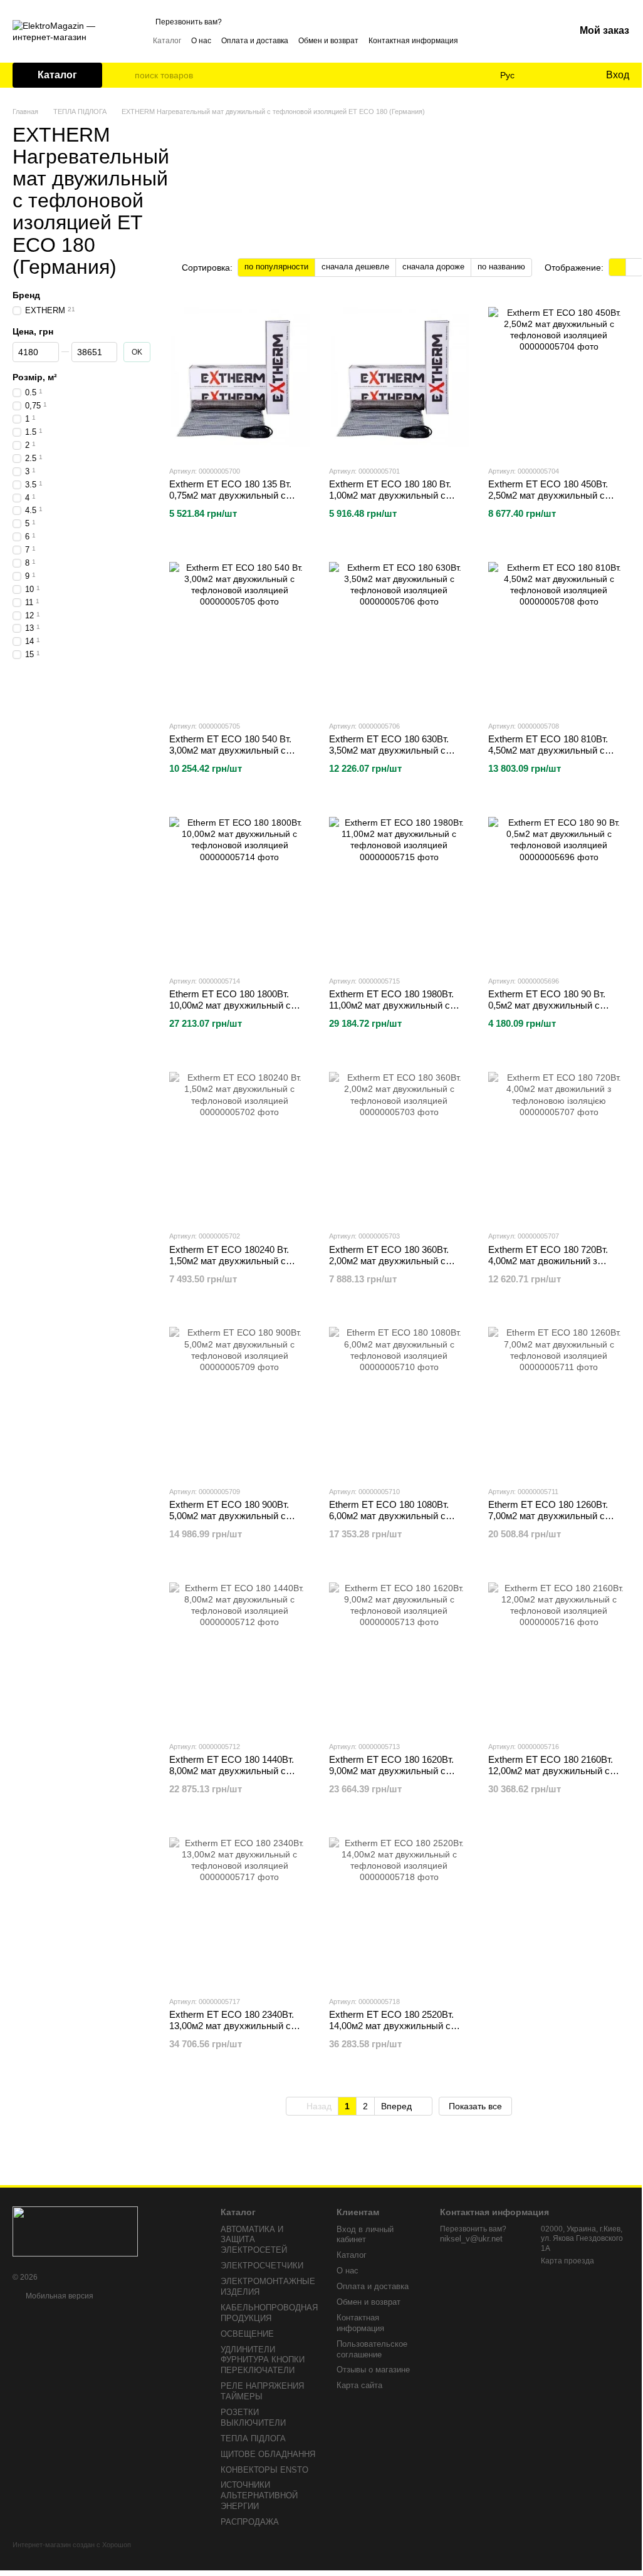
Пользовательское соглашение (372, 2349)
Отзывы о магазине (373, 2370)
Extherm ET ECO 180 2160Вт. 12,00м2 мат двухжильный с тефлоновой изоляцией (551, 1771)
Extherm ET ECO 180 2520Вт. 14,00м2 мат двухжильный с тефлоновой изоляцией (391, 2026)
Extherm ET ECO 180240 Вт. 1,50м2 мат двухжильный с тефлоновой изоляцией (229, 1261)
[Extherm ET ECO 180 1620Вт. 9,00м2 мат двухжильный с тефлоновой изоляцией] (400, 1653)
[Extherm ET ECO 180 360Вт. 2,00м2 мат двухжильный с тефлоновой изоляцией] (400, 1142)
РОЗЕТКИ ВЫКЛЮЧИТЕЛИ (253, 2418)
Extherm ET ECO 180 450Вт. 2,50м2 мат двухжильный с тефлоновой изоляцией (548, 495)
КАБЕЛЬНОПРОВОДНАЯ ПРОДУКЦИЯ (269, 2313)
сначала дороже (433, 267)
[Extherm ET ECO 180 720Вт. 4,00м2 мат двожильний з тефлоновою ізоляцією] (559, 1142)
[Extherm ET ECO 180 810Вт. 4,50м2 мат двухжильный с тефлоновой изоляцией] (559, 632)
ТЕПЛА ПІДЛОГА (253, 2438)
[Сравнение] (545, 75)
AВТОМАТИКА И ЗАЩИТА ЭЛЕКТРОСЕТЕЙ (254, 2240)
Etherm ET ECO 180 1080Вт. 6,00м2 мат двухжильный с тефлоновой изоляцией (389, 1516)
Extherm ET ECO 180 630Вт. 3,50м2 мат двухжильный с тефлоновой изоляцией (389, 750)
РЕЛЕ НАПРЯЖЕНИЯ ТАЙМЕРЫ (262, 2391)
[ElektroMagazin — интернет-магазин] (75, 2231)
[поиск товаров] (125, 75)
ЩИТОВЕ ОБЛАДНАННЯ (268, 2454)
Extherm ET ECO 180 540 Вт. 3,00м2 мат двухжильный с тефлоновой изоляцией (230, 750)
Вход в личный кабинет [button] (365, 2235)
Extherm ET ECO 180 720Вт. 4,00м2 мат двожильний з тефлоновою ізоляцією (548, 1261)
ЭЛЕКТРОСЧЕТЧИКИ (262, 2266)
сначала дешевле (355, 267)
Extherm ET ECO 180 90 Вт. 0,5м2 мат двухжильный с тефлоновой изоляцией (547, 1005)
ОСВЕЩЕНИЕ (247, 2334)
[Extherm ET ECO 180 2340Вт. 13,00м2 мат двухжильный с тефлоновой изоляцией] (240, 1908)
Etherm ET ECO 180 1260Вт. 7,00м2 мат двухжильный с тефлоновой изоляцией (548, 1516)
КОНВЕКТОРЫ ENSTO (264, 2470)
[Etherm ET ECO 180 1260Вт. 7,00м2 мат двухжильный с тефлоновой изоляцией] (559, 1398)
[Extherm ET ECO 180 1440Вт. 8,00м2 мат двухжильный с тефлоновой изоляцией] (240, 1653)
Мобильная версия (59, 2296)
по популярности (276, 267)
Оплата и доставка (255, 41)
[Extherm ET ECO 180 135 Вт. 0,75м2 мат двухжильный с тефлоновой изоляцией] (240, 377)
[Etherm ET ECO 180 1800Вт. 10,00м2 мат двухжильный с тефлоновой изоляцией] (240, 887)
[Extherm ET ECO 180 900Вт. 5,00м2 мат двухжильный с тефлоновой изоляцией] (240, 1398)
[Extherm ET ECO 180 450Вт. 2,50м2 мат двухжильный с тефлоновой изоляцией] (559, 377)
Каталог (167, 41)
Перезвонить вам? (189, 22)
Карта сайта (359, 2385)
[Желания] (570, 75)
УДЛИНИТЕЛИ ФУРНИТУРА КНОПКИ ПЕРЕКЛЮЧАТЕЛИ (263, 2360)
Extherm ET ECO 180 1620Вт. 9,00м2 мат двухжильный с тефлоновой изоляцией (391, 1771)
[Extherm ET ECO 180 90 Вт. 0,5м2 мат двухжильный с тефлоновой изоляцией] (559, 887)
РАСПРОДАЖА (250, 2522)
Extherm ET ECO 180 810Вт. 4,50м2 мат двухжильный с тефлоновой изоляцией (548, 750)
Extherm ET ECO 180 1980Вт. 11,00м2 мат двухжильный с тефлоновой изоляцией (391, 1005)
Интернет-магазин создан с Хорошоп (72, 2545)
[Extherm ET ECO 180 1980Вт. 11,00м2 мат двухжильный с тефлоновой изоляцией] (400, 887)
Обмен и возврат (328, 41)
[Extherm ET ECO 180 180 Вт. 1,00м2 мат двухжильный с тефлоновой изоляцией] (400, 377)
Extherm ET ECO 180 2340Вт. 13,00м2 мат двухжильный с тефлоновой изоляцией (232, 2026)
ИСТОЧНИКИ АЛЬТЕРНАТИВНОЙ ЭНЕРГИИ (259, 2495)
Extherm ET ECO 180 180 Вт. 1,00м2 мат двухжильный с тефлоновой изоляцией (390, 495)
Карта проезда (567, 2261)
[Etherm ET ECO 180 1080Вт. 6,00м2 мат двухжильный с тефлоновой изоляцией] (400, 1398)
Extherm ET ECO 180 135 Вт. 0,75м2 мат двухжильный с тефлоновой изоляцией (230, 495)
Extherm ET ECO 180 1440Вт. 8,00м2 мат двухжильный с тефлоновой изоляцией (232, 1771)
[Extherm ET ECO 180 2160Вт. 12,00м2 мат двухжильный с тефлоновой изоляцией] (559, 1653)
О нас (201, 41)
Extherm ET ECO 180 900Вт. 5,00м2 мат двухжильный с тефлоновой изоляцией (229, 1516)
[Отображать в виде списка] (634, 267)
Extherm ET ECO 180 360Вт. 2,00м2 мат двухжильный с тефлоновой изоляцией (389, 1261)
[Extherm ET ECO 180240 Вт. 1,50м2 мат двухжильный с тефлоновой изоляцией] (240, 1142)
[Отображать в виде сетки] (618, 267)
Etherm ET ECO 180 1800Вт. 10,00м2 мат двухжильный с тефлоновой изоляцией (230, 1005)
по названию (501, 267)
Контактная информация (413, 41)
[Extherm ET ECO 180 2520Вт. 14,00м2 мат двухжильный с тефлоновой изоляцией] (400, 1908)
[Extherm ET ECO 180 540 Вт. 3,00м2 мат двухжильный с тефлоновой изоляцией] (240, 632)
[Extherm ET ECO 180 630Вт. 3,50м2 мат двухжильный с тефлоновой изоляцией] (400, 632)
